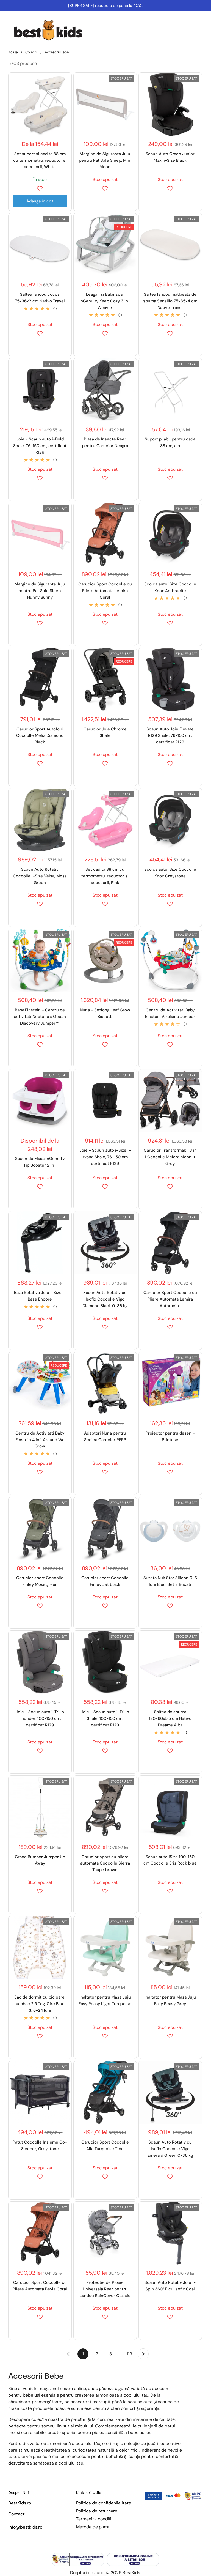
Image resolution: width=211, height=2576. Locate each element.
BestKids (131, 2573)
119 (131, 2354)
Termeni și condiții (94, 2519)
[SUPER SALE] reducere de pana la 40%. (105, 6)
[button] (40, 188)
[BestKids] (52, 30)
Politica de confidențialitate (104, 2503)
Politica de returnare (97, 2511)
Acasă (13, 52)
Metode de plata (93, 2527)
